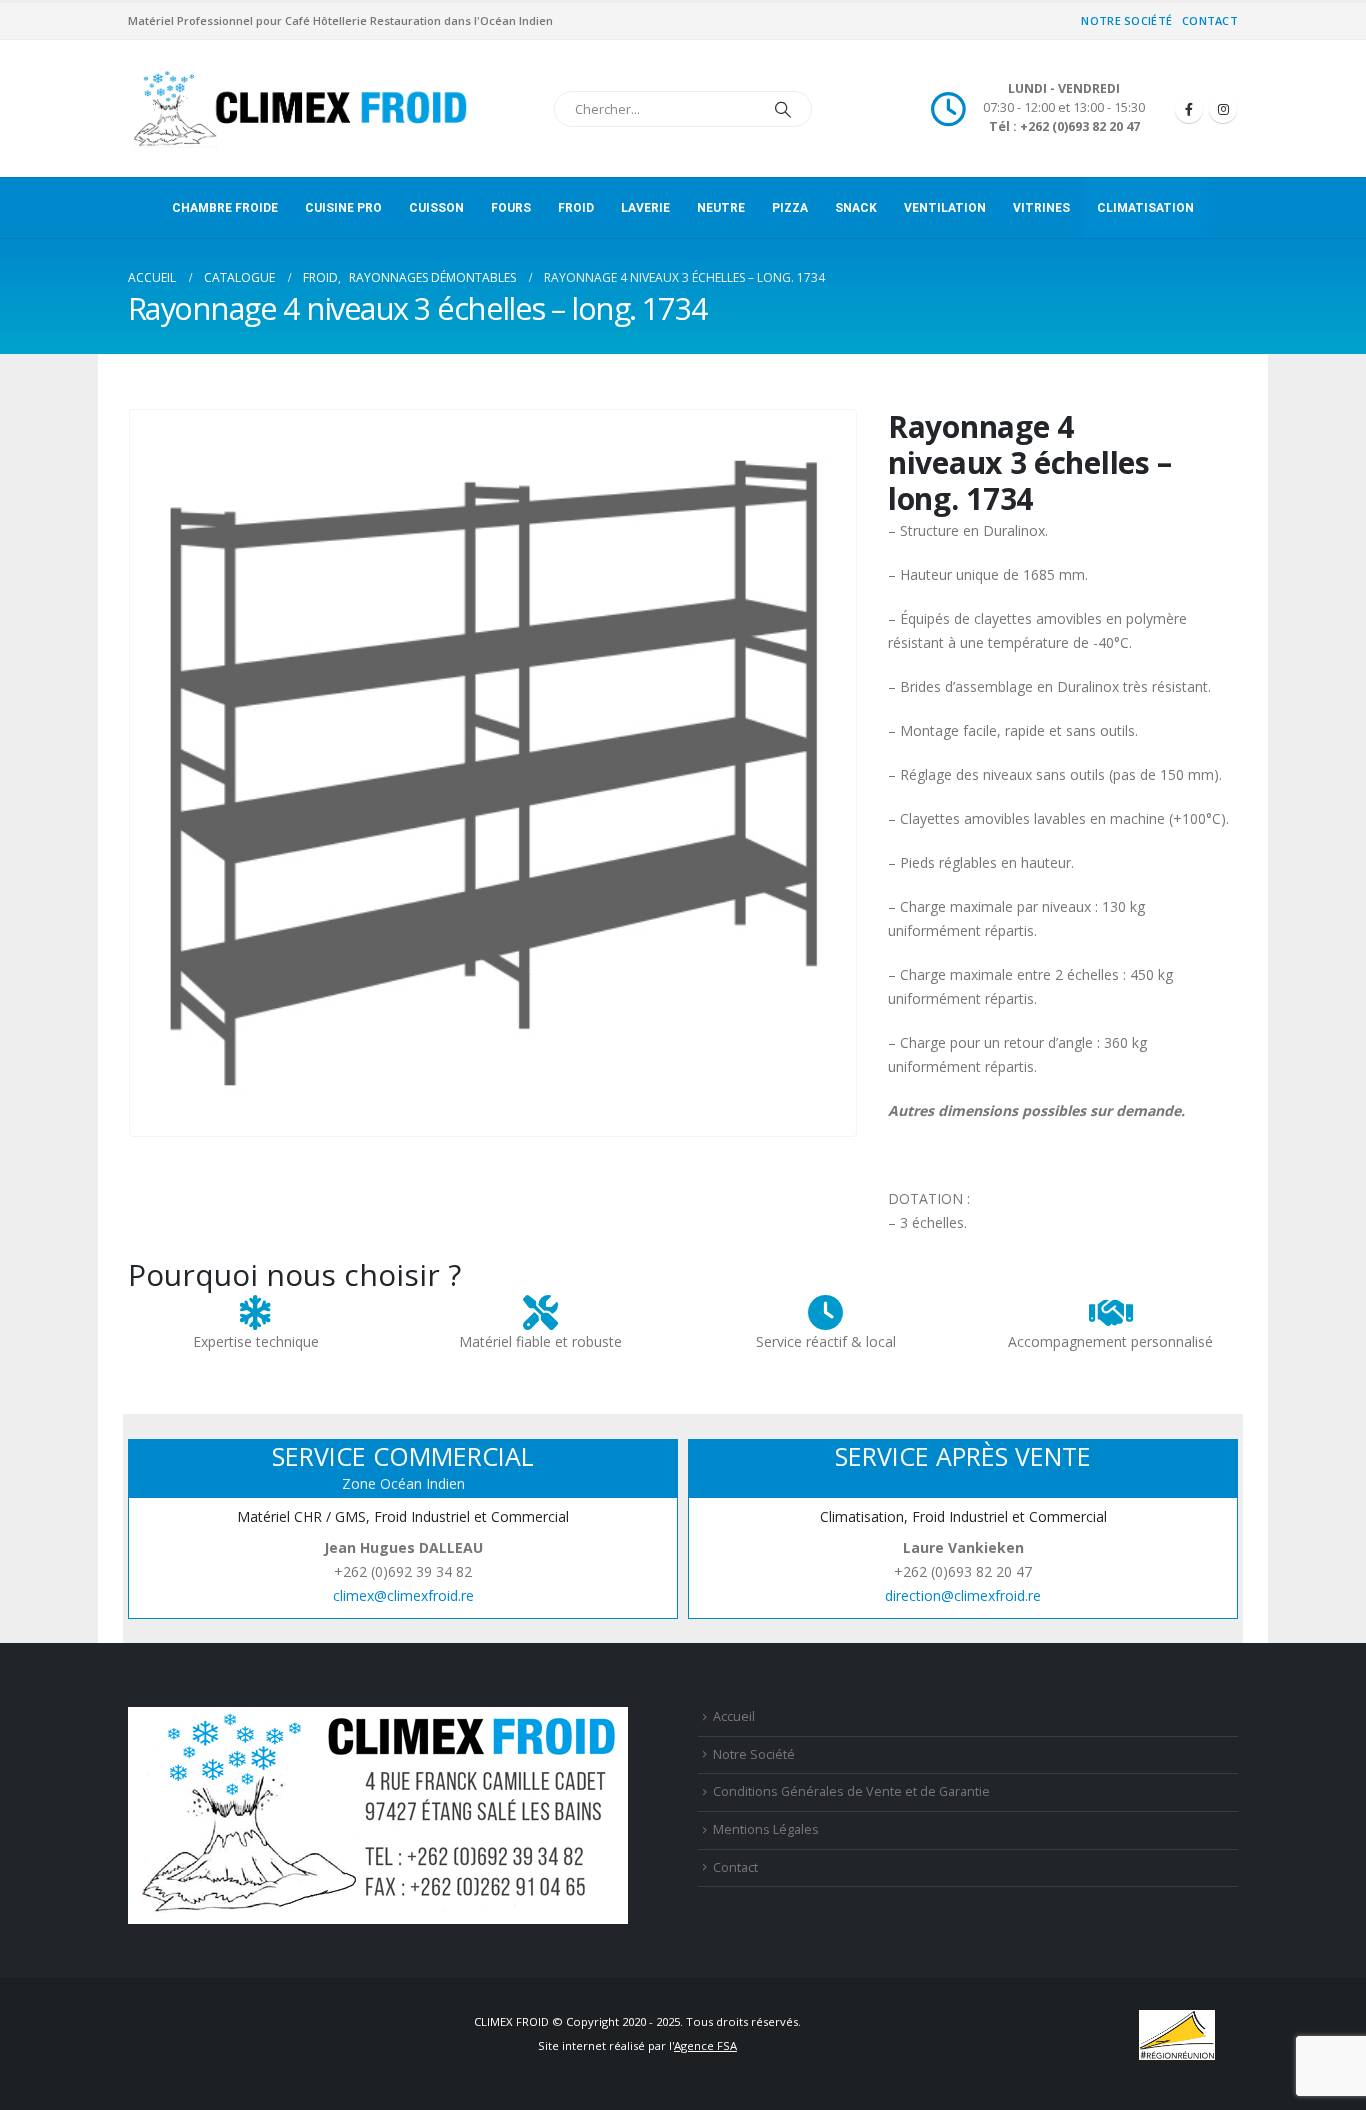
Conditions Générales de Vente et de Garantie (851, 1791)
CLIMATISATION (1145, 208)
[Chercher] (783, 109)
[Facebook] (1189, 109)
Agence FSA (705, 2045)
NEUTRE (721, 208)
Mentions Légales (766, 1829)
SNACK (856, 208)
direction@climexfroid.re (963, 1595)
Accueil (734, 1716)
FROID (576, 208)
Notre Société (1126, 20)
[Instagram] (1223, 109)
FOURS (511, 208)
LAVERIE (645, 208)
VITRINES (1041, 208)
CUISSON (436, 208)
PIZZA (790, 208)
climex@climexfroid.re (403, 1595)
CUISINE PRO (343, 208)
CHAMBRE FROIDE (225, 208)
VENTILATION (945, 208)
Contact (1210, 20)
